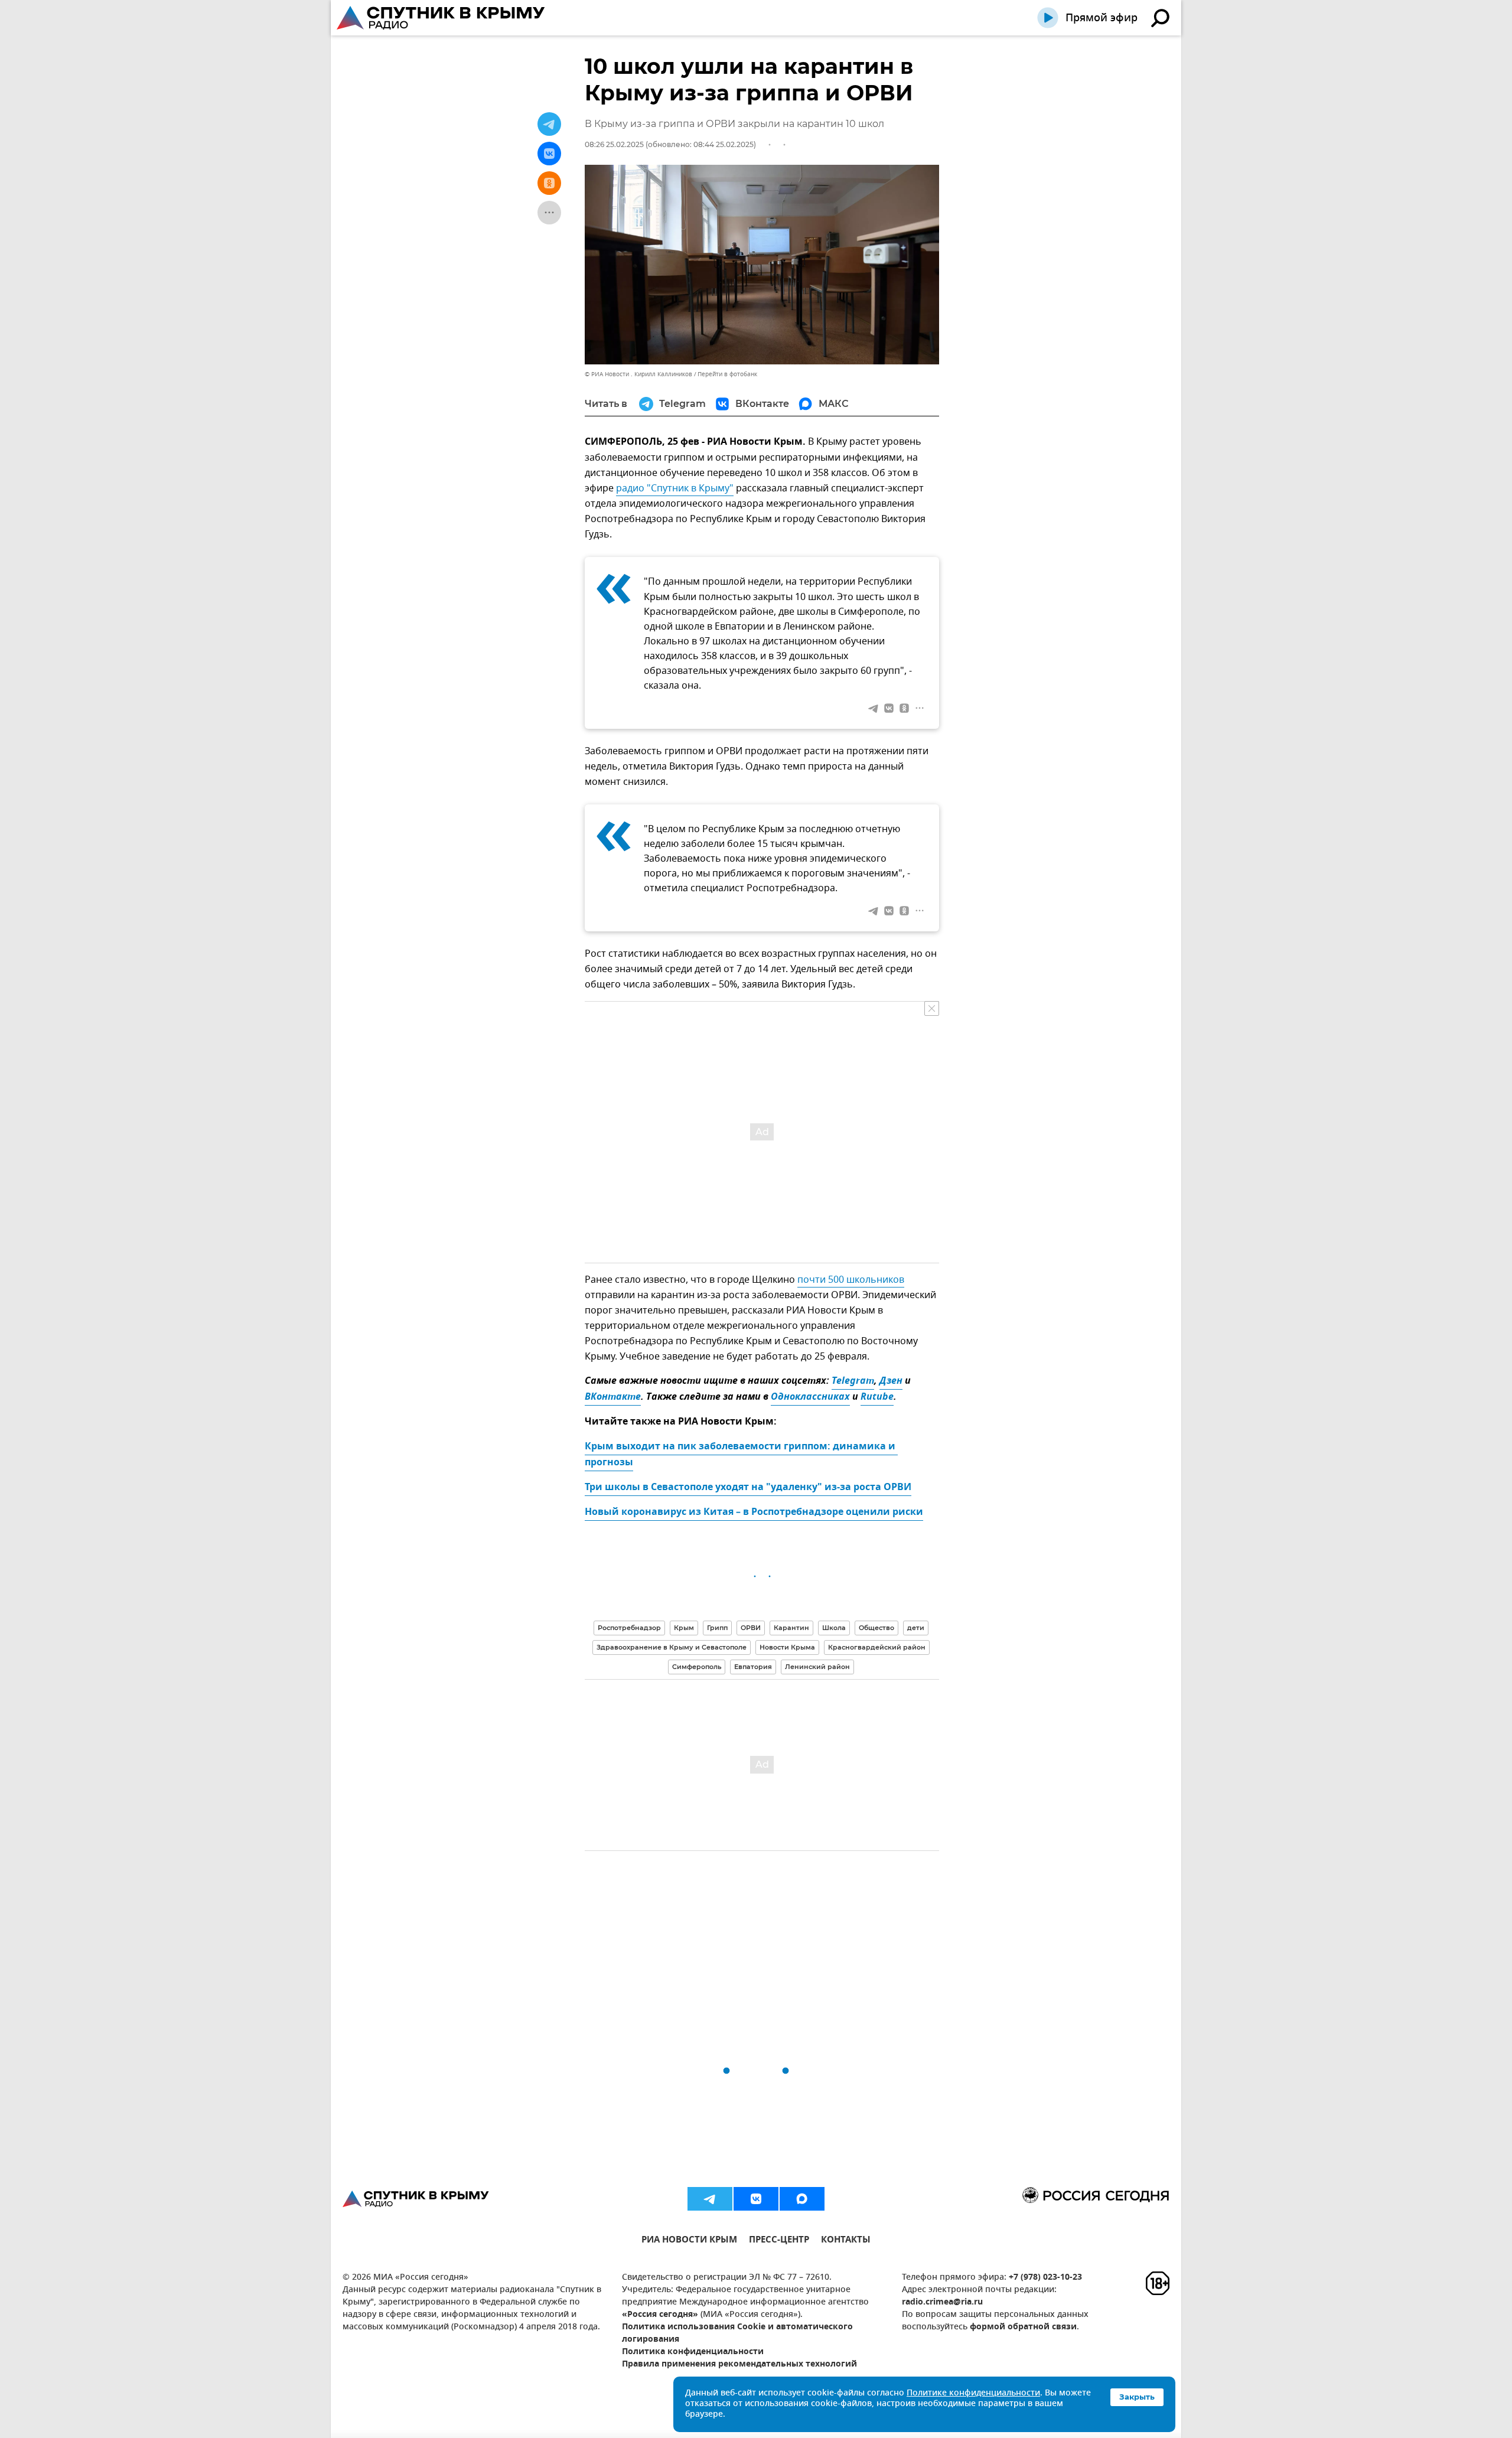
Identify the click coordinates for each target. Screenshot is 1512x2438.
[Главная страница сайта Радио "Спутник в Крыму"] (442, 18)
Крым (684, 1628)
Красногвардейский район (877, 1647)
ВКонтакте (613, 1397)
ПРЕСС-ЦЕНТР (779, 2241)
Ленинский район (817, 1667)
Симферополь (697, 1667)
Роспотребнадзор (629, 1628)
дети (916, 1628)
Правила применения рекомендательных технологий (739, 2364)
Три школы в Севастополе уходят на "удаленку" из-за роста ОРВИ (748, 1488)
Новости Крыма (787, 1647)
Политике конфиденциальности (973, 2393)
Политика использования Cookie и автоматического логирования (737, 2333)
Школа (834, 1628)
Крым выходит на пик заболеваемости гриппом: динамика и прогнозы (741, 1455)
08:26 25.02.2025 (614, 144)
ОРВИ (751, 1628)
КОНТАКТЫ (846, 2241)
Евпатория (753, 1667)
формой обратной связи (1023, 2327)
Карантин (791, 1628)
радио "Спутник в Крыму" (675, 488)
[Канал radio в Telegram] (710, 2199)
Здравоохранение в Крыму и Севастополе (672, 1647)
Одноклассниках (810, 1397)
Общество (876, 1628)
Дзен (891, 1381)
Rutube (877, 1397)
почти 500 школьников (851, 1280)
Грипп (717, 1628)
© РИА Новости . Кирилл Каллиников (638, 374)
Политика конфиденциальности (693, 2352)
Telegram (853, 1381)
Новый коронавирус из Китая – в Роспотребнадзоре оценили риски (754, 1513)
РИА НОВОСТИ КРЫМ (689, 2241)
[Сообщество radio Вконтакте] (756, 2199)
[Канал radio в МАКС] (802, 2199)
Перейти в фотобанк (727, 374)
